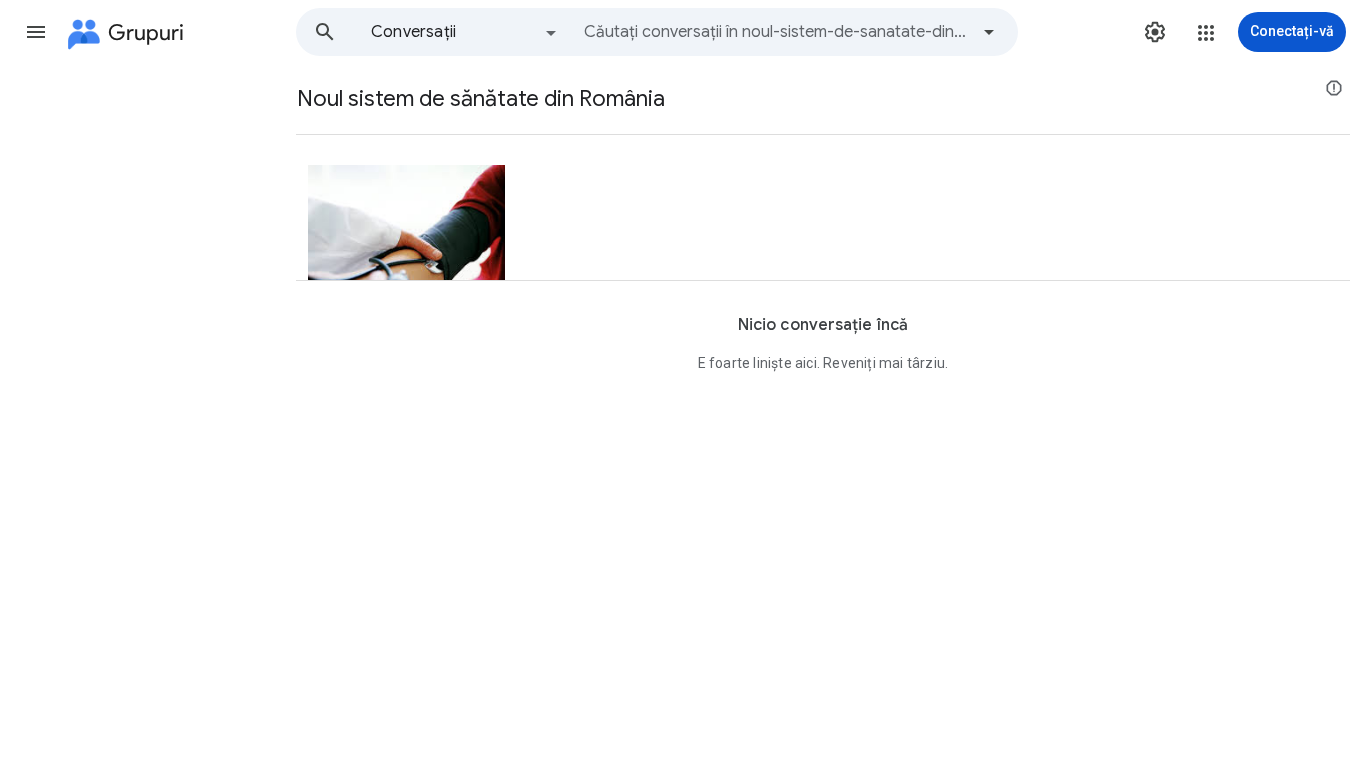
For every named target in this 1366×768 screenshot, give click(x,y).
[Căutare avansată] (989, 32)
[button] (36, 32)
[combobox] (776, 32)
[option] (465, 32)
